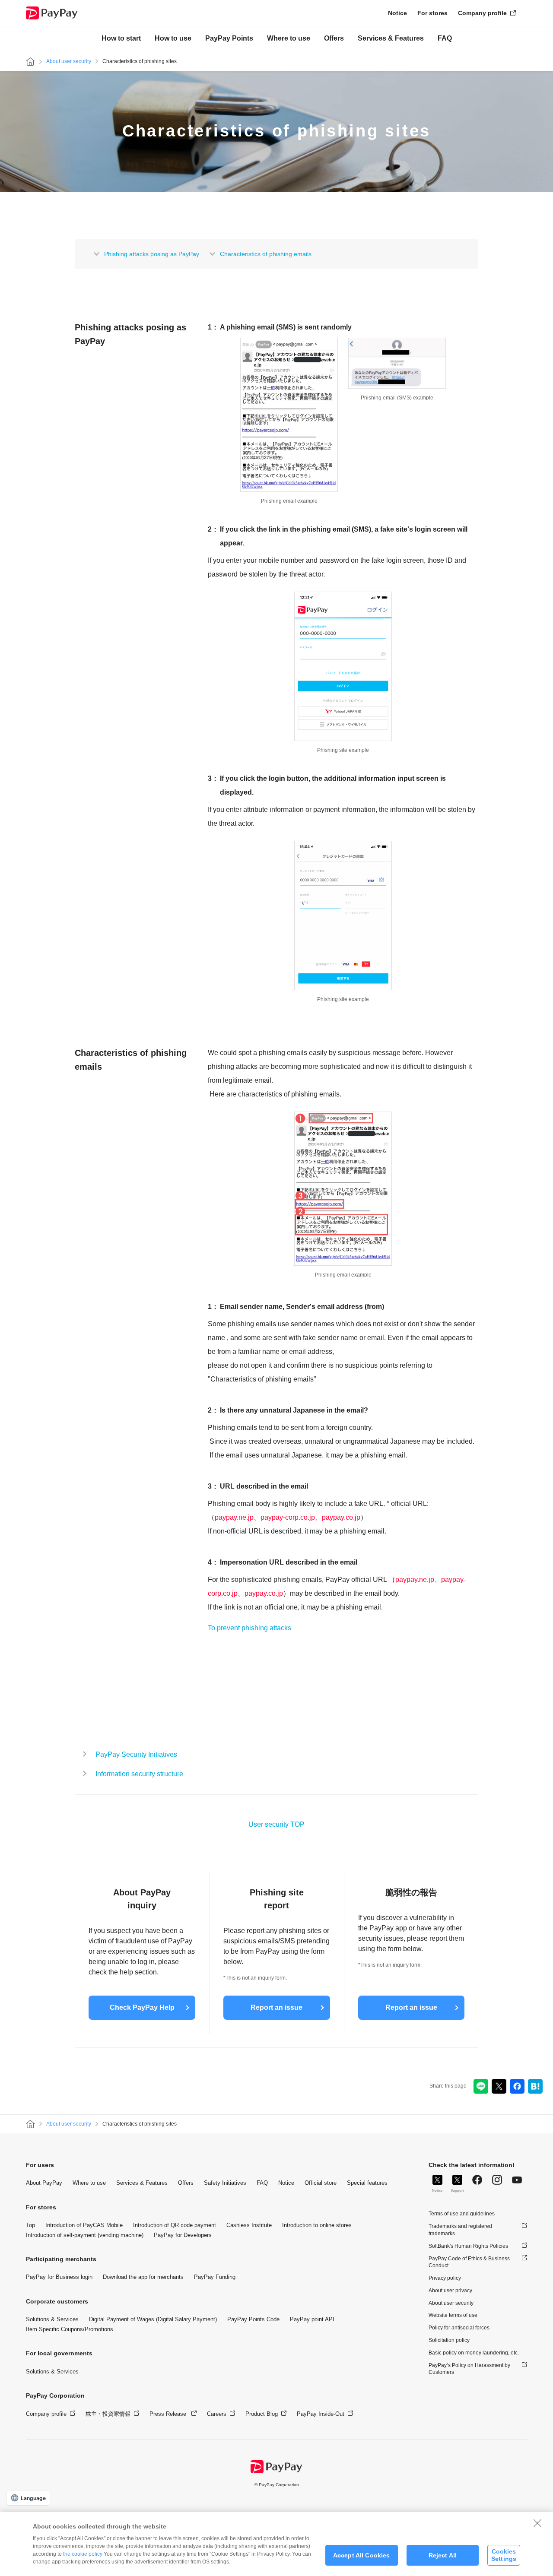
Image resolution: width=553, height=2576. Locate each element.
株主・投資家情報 (108, 2414)
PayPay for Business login (59, 2277)
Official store (321, 2183)
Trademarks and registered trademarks (460, 2230)
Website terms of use (453, 2315)
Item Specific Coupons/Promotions (70, 2329)
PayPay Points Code (253, 2319)
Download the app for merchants (143, 2277)
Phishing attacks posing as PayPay (152, 254)
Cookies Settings (504, 2555)
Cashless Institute (249, 2225)
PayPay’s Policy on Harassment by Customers (469, 2369)
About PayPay (44, 2183)
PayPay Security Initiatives (136, 1754)
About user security (69, 61)
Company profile (482, 13)
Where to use (289, 39)
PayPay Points (229, 39)
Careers (217, 2414)
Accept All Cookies (362, 2555)
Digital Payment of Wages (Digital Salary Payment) (153, 2319)
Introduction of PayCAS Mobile (84, 2225)
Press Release (169, 2414)
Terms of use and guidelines (462, 2214)
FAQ (445, 39)
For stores (432, 13)
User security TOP (276, 1824)
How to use (173, 39)
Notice (397, 13)
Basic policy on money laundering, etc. (474, 2353)
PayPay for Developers (183, 2235)
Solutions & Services (52, 2319)
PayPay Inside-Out (321, 2414)
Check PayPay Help (142, 2007)
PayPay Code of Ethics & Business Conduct (469, 2262)
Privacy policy (445, 2278)
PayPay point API (312, 2319)
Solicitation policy (449, 2340)
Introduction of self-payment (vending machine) (85, 2235)
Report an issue (276, 2007)
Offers (334, 39)
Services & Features (391, 39)
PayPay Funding (215, 2277)
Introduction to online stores (317, 2225)
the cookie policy (83, 2554)
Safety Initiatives (225, 2183)
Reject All (443, 2555)
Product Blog (262, 2414)
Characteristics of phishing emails (266, 254)
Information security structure (139, 1774)
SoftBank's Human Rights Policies (468, 2246)
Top (30, 2225)
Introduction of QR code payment (175, 2225)
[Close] (537, 2523)
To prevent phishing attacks (249, 1628)
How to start (121, 39)
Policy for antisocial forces (459, 2328)
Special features (367, 2183)
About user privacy (450, 2291)
